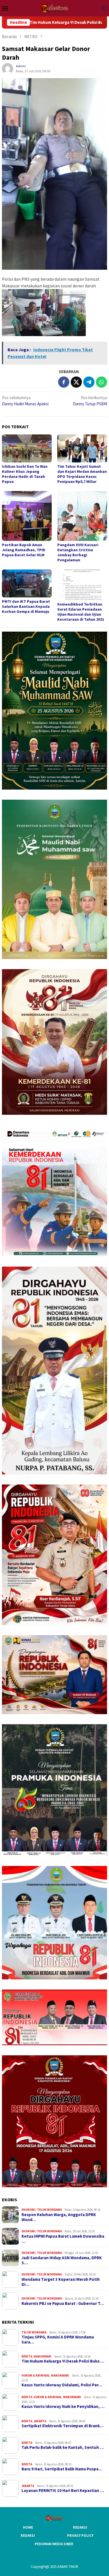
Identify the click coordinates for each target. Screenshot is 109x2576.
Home (28, 2527)
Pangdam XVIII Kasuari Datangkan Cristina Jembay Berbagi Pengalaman (78, 552)
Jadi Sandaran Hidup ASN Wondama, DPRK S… (62, 2260)
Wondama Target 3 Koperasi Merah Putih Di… (61, 2282)
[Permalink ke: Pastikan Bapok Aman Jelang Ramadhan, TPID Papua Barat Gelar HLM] (27, 516)
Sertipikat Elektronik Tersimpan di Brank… (63, 2426)
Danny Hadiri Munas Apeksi (25, 401)
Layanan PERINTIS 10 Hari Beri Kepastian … (63, 2491)
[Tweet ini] (76, 382)
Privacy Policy (80, 2536)
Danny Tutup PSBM (90, 401)
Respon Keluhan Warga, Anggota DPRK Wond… (59, 2217)
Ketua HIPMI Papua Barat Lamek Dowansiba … (63, 2239)
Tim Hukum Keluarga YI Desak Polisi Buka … (63, 2361)
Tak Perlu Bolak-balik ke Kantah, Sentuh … (63, 2447)
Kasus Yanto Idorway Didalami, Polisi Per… (62, 2385)
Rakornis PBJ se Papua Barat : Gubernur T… (63, 2303)
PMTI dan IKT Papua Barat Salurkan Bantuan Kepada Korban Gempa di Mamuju (26, 606)
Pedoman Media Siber (54, 2544)
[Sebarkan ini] (64, 382)
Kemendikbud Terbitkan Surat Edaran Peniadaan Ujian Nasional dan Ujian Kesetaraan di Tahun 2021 (81, 612)
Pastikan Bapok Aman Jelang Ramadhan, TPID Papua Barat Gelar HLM (24, 550)
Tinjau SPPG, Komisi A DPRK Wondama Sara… (58, 2340)
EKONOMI (29, 2210)
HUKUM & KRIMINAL (36, 2375)
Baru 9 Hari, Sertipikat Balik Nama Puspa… (62, 2469)
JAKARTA (40, 2421)
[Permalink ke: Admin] (8, 68)
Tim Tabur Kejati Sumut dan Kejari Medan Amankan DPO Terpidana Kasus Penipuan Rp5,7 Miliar (82, 474)
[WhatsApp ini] (101, 382)
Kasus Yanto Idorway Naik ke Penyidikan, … (63, 2407)
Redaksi (80, 2527)
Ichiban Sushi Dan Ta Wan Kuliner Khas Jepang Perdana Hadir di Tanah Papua (25, 474)
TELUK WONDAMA (49, 2210)
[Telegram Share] (89, 382)
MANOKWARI (42, 2356)
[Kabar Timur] (54, 8)
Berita (27, 2356)
